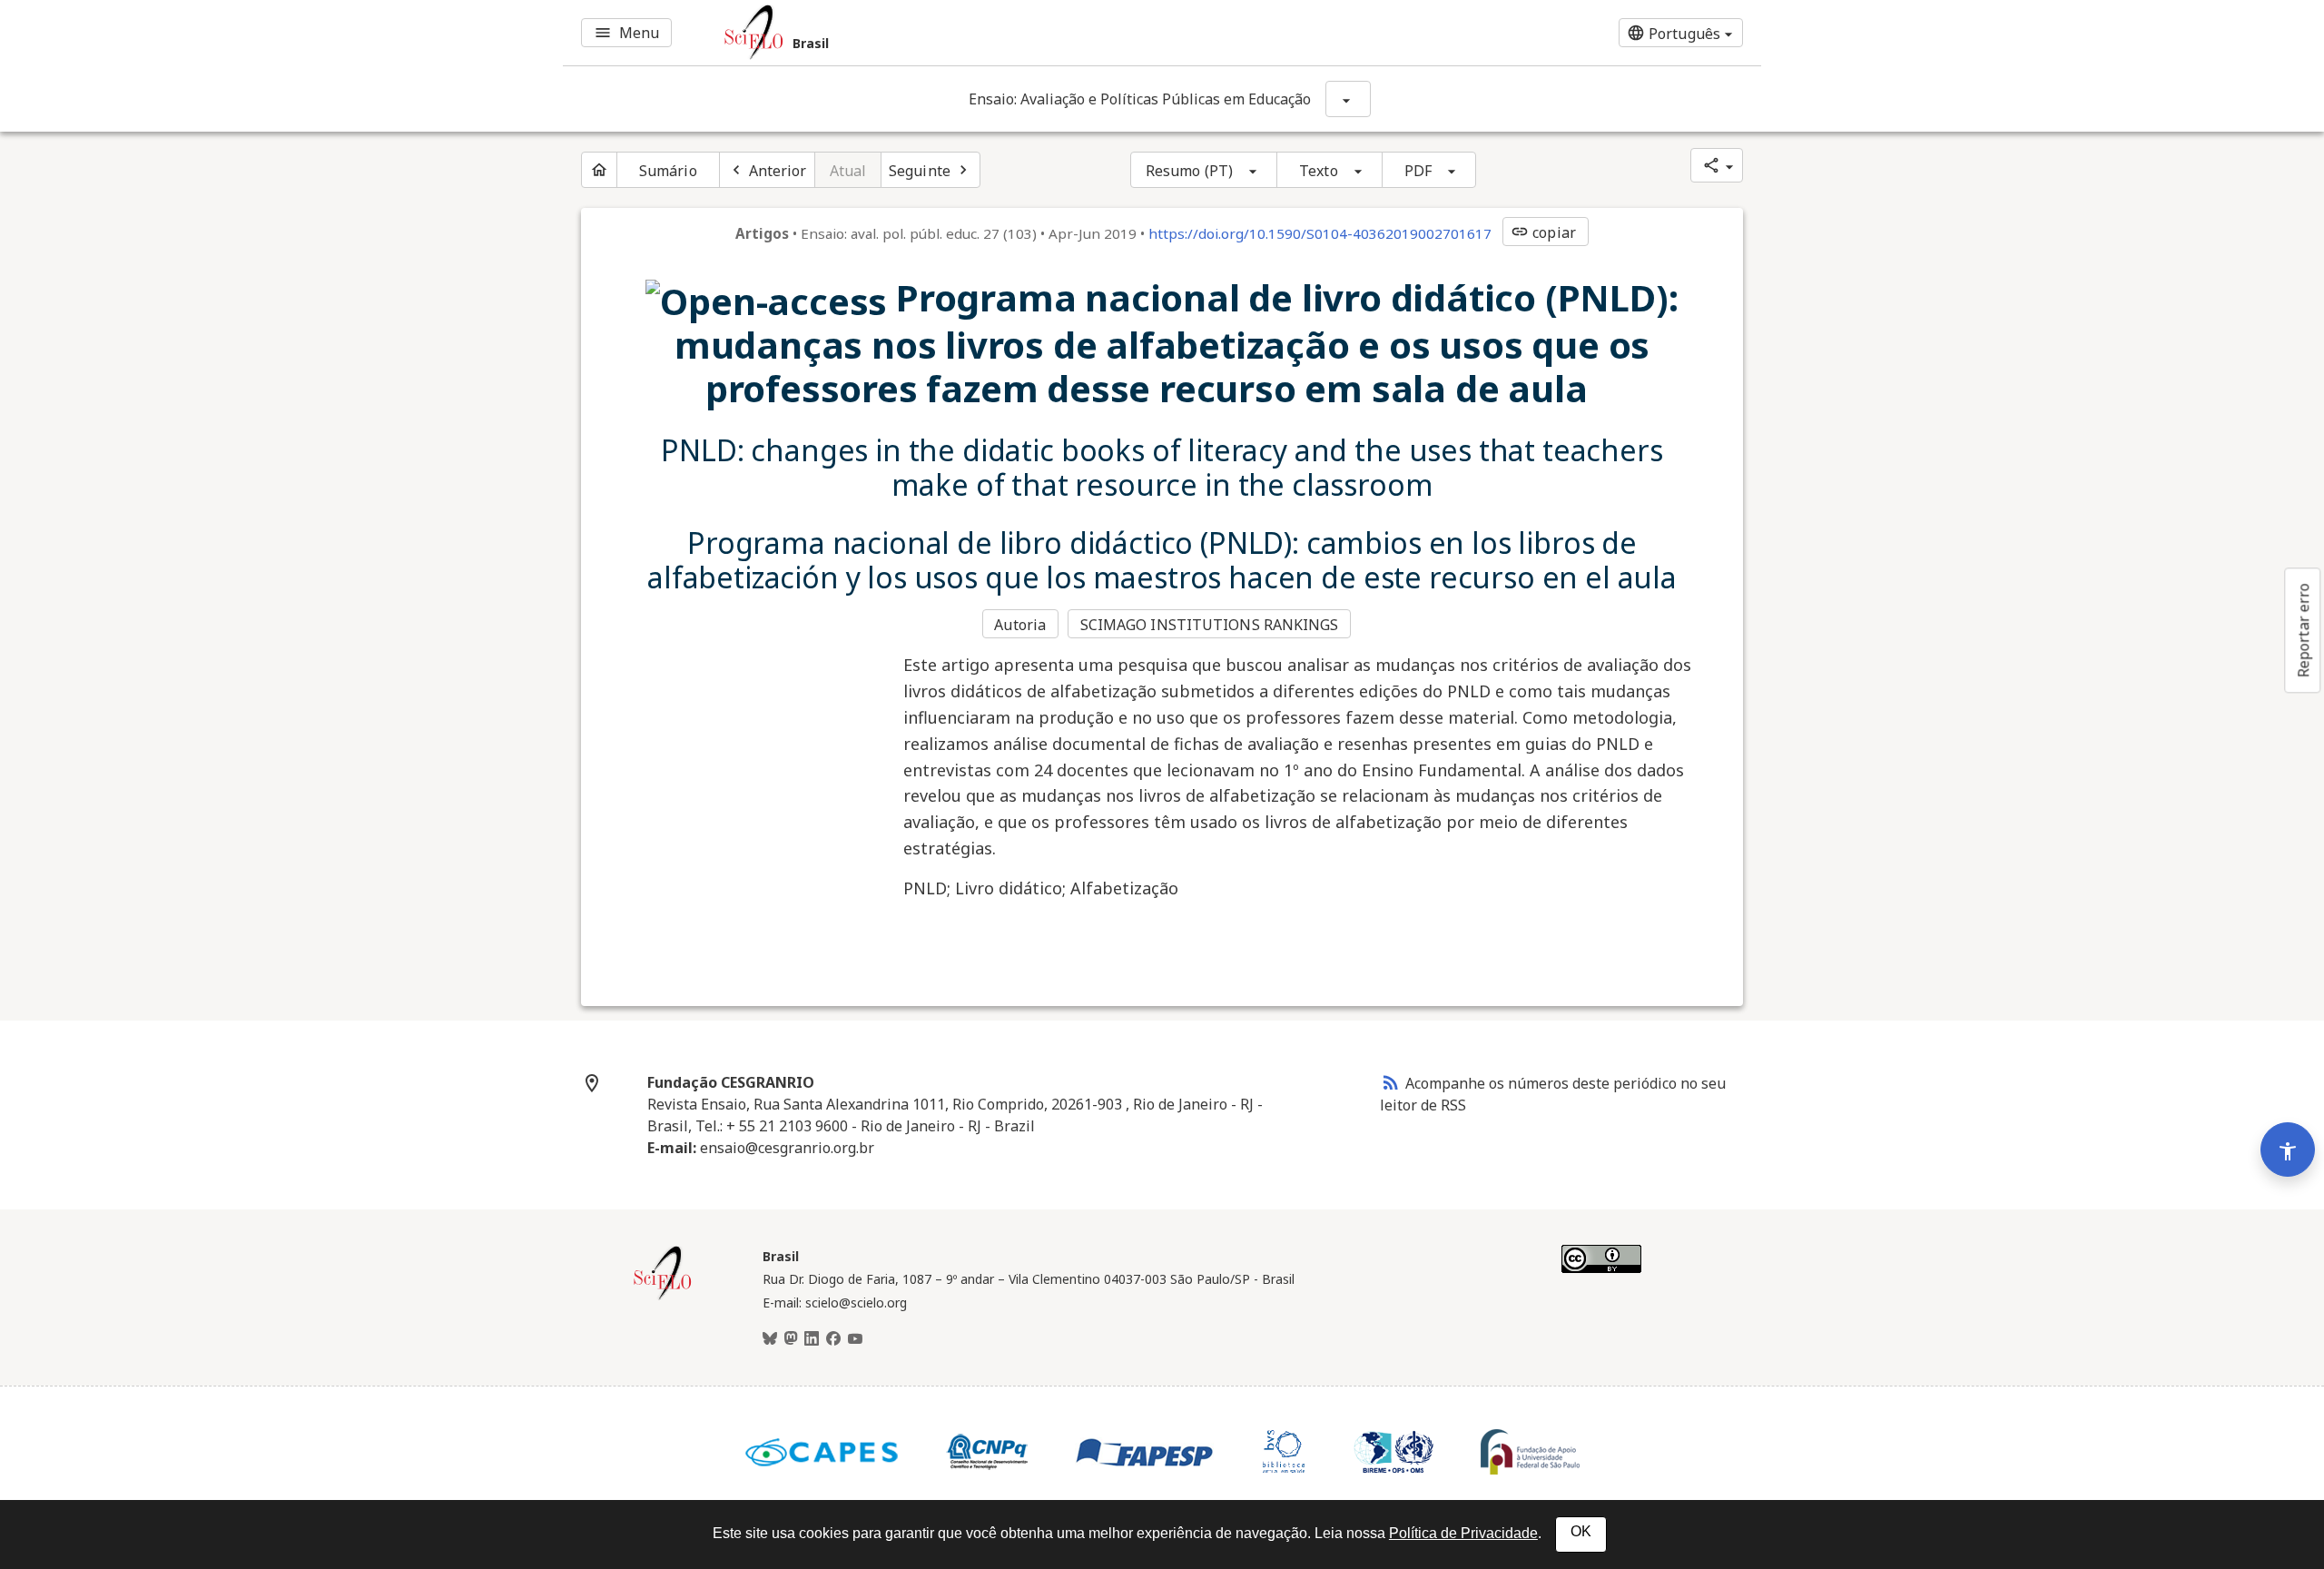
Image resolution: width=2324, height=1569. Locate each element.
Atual (848, 171)
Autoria (1020, 625)
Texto (1319, 171)
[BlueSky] (770, 1339)
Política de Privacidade (1463, 1533)
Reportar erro (2303, 630)
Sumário (668, 171)
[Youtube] (855, 1339)
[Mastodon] (791, 1339)
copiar (1543, 232)
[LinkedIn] (812, 1339)
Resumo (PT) (1189, 171)
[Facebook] (833, 1339)
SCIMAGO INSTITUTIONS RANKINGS (1210, 625)
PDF (1418, 171)
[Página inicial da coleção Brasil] (663, 1298)
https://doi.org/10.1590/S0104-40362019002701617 (1320, 233)
